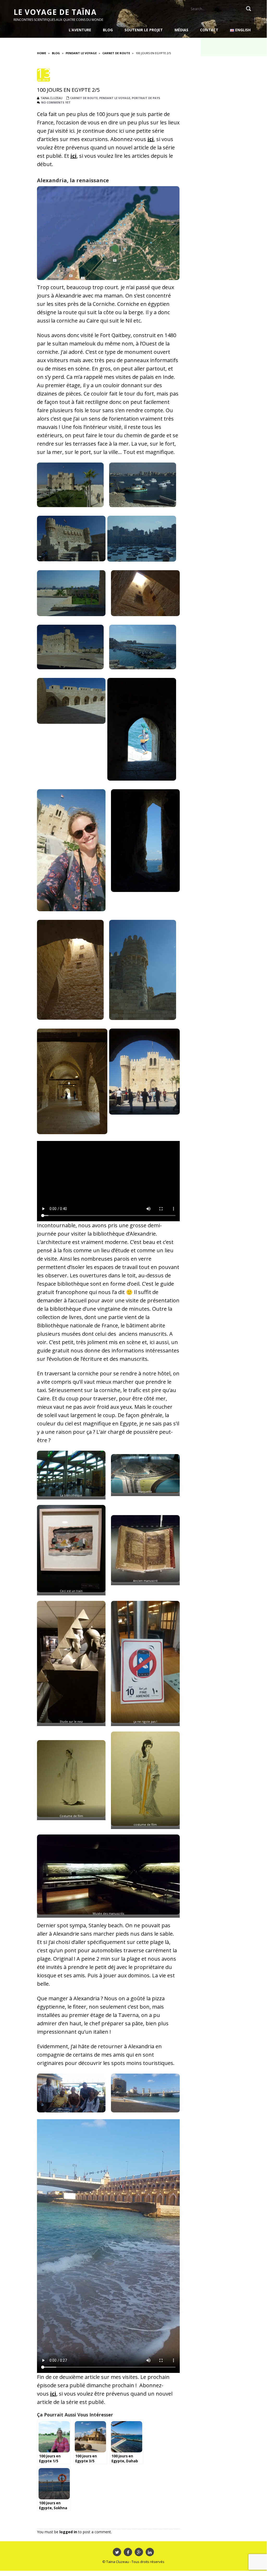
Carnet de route (116, 53)
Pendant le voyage (81, 53)
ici (151, 139)
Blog (56, 53)
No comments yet (56, 102)
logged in (68, 2532)
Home (42, 53)
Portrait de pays (146, 98)
